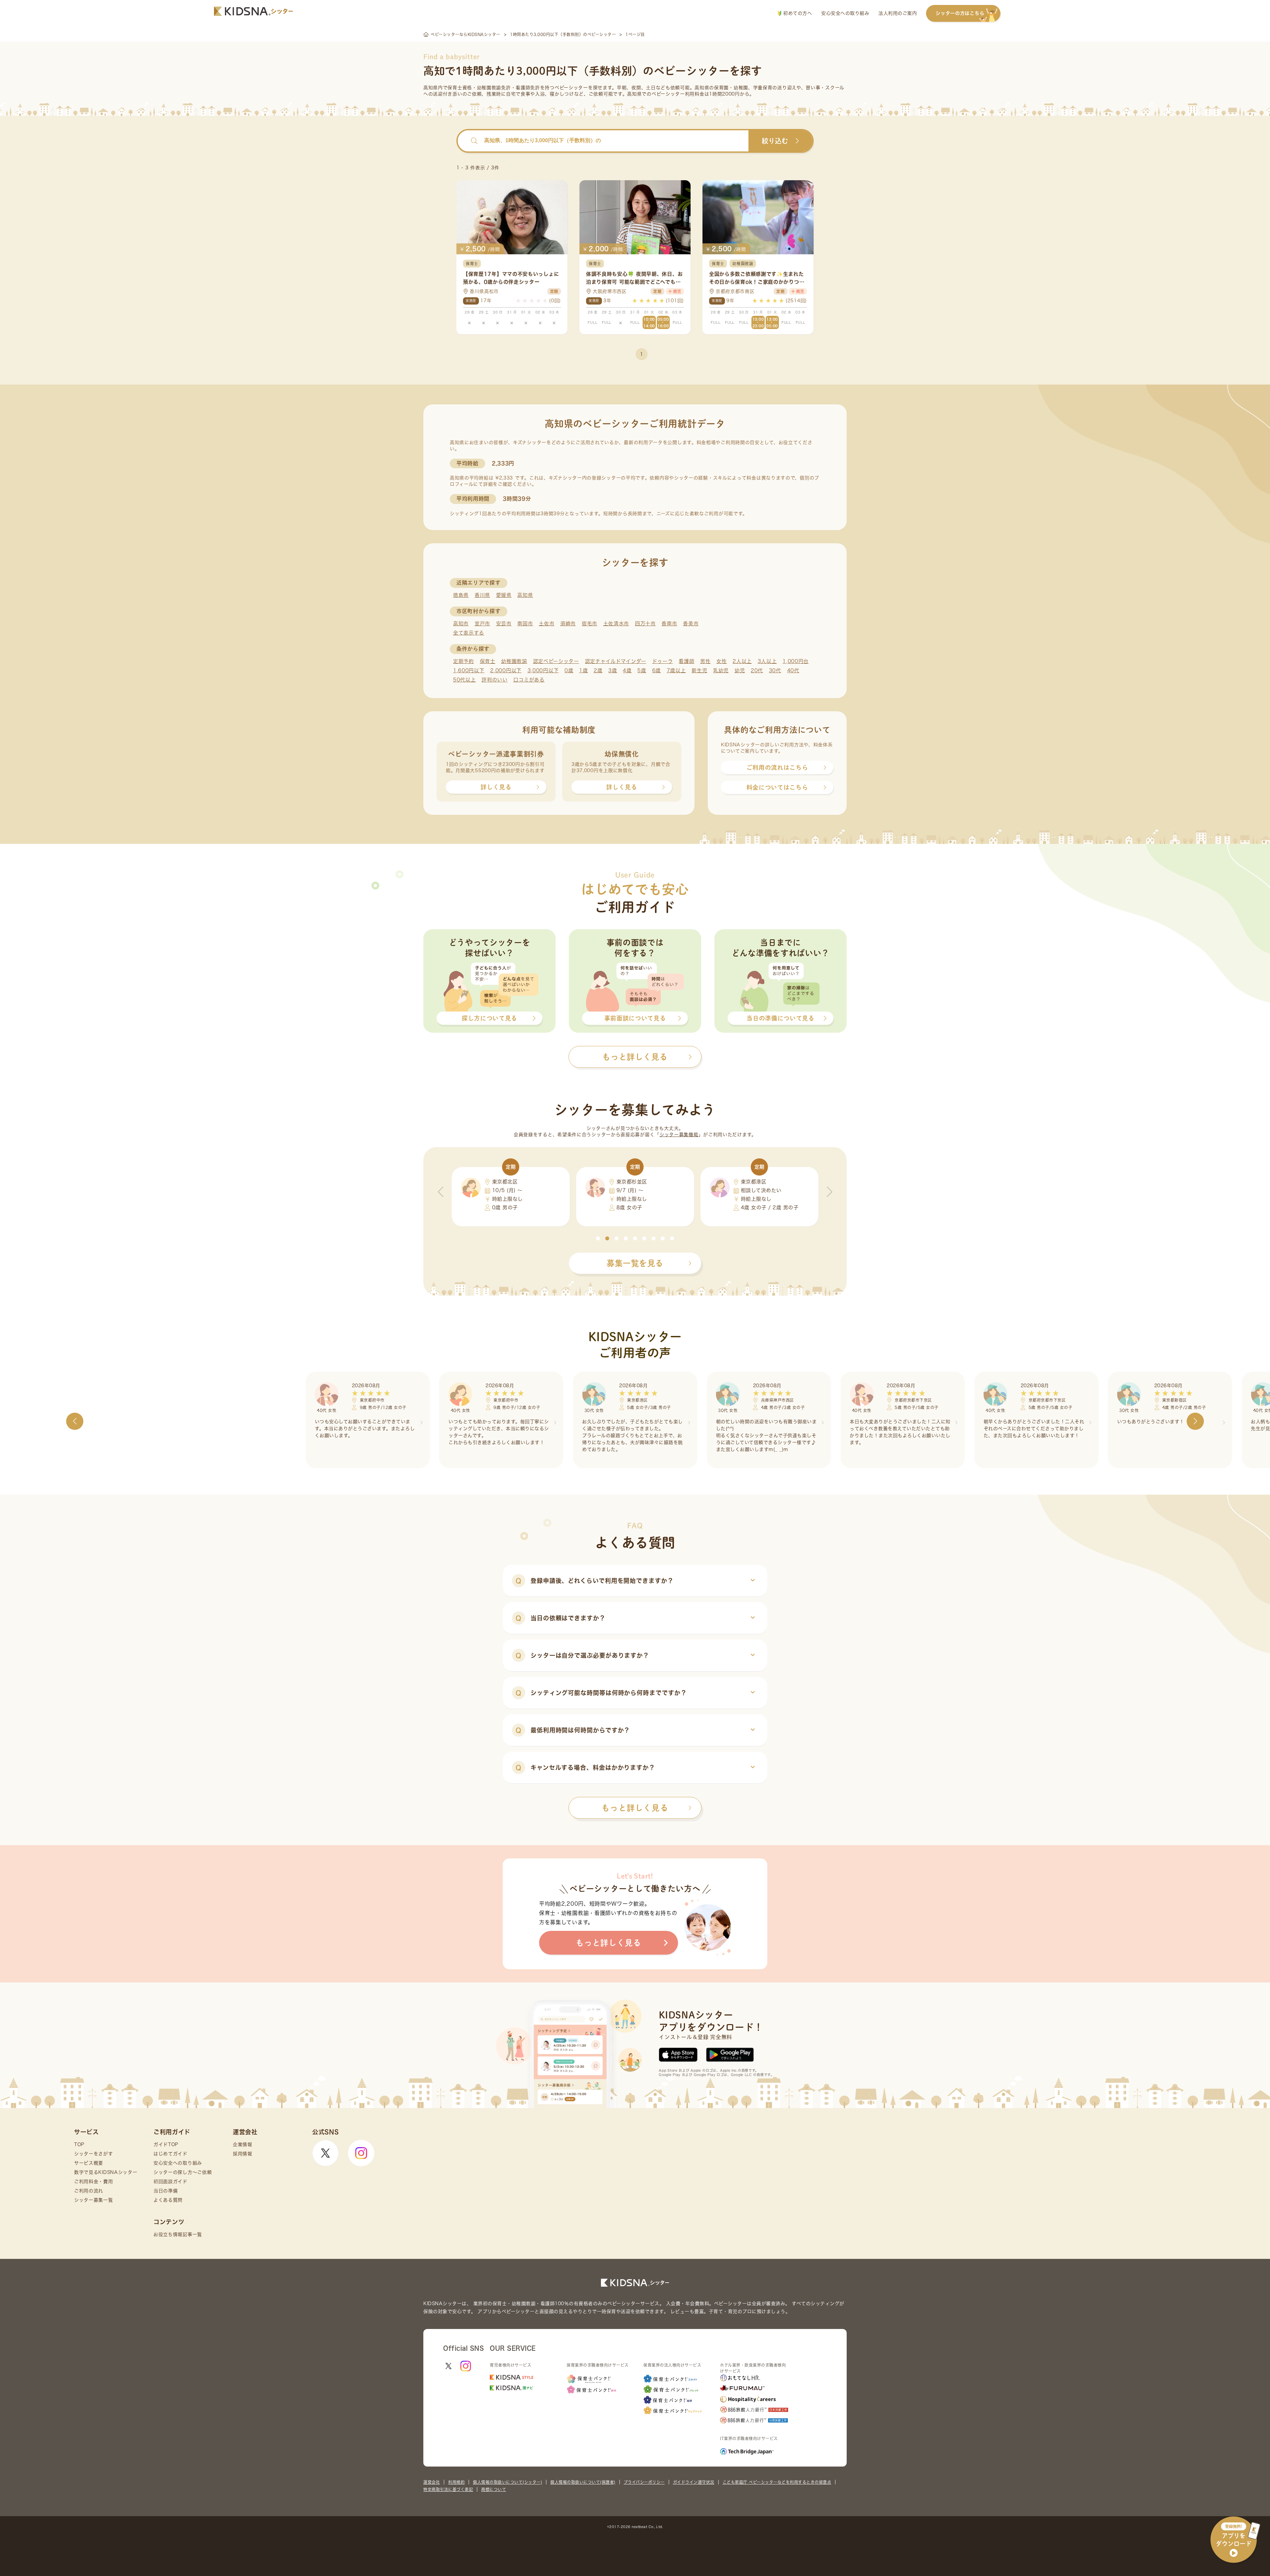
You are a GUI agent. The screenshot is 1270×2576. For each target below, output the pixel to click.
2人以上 (742, 661)
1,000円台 (796, 661)
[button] (598, 1238)
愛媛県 (504, 595)
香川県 (482, 595)
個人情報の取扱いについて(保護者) (583, 2482)
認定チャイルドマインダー (616, 661)
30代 (775, 670)
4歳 (627, 670)
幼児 (740, 670)
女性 (721, 661)
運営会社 (432, 2482)
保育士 (488, 661)
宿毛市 (590, 623)
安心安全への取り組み (845, 13)
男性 (705, 661)
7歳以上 (676, 670)
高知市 (461, 623)
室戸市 (482, 623)
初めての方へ (797, 13)
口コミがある (529, 680)
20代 (757, 670)
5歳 (642, 670)
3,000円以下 (543, 670)
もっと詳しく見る (635, 1808)
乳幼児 (721, 670)
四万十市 (645, 623)
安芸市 (504, 623)
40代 (793, 670)
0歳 (569, 670)
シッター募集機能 (679, 1135)
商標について (494, 2489)
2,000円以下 (506, 670)
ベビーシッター (571, 88)
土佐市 (547, 623)
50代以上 (465, 680)
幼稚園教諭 (514, 661)
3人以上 (767, 661)
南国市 (525, 623)
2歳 (598, 670)
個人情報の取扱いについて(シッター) (508, 2482)
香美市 (691, 623)
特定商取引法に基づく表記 (448, 2489)
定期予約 (464, 661)
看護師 (686, 661)
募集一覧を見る (635, 1263)
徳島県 (461, 595)
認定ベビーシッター (556, 661)
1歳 (583, 670)
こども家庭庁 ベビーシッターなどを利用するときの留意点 (777, 2482)
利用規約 (456, 2482)
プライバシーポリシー (644, 2482)
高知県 (525, 595)
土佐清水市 (616, 623)
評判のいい (495, 680)
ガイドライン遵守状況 (694, 2482)
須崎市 (568, 623)
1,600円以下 (469, 670)
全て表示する (469, 633)
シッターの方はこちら (960, 13)
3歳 (613, 670)
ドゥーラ (663, 661)
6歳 (656, 670)
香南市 (669, 623)
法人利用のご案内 (898, 13)
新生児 (699, 670)
